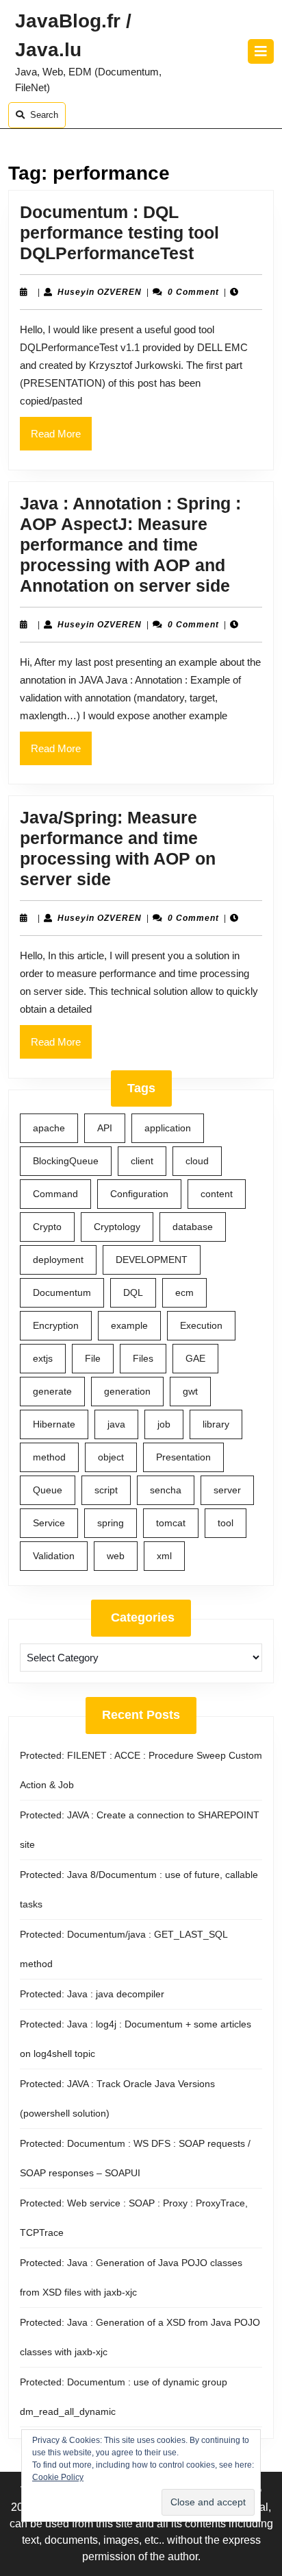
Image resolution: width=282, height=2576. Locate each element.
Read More (61, 439)
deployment (58, 1260)
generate (52, 1391)
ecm (184, 1292)
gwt (190, 1391)
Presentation (183, 1457)
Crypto (47, 1227)
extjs (43, 1358)
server (227, 1490)
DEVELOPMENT (152, 1260)
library (216, 1424)
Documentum (62, 1292)
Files (143, 1358)
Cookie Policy (58, 2477)
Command (55, 1194)
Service (49, 1523)
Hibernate (54, 1424)
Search (44, 115)
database (193, 1227)
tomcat (171, 1523)
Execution (201, 1325)
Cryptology (117, 1227)
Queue (48, 1490)
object (111, 1457)
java (116, 1424)
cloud (197, 1161)
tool (226, 1523)
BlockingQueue (66, 1161)
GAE (195, 1358)
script (106, 1490)
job (164, 1424)
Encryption (56, 1325)
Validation (54, 1556)
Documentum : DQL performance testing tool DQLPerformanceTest (119, 232)
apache (49, 1128)
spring (111, 1523)
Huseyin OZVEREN (100, 292)
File (93, 1358)
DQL (133, 1292)
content (217, 1194)
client (142, 1161)
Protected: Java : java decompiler (92, 1994)
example (129, 1325)
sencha (166, 1490)
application (168, 1128)
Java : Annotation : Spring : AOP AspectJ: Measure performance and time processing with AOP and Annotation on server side (130, 544)
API (105, 1128)
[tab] (261, 51)
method (49, 1457)
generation (127, 1391)
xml (164, 1556)
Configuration (139, 1194)
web (116, 1556)
